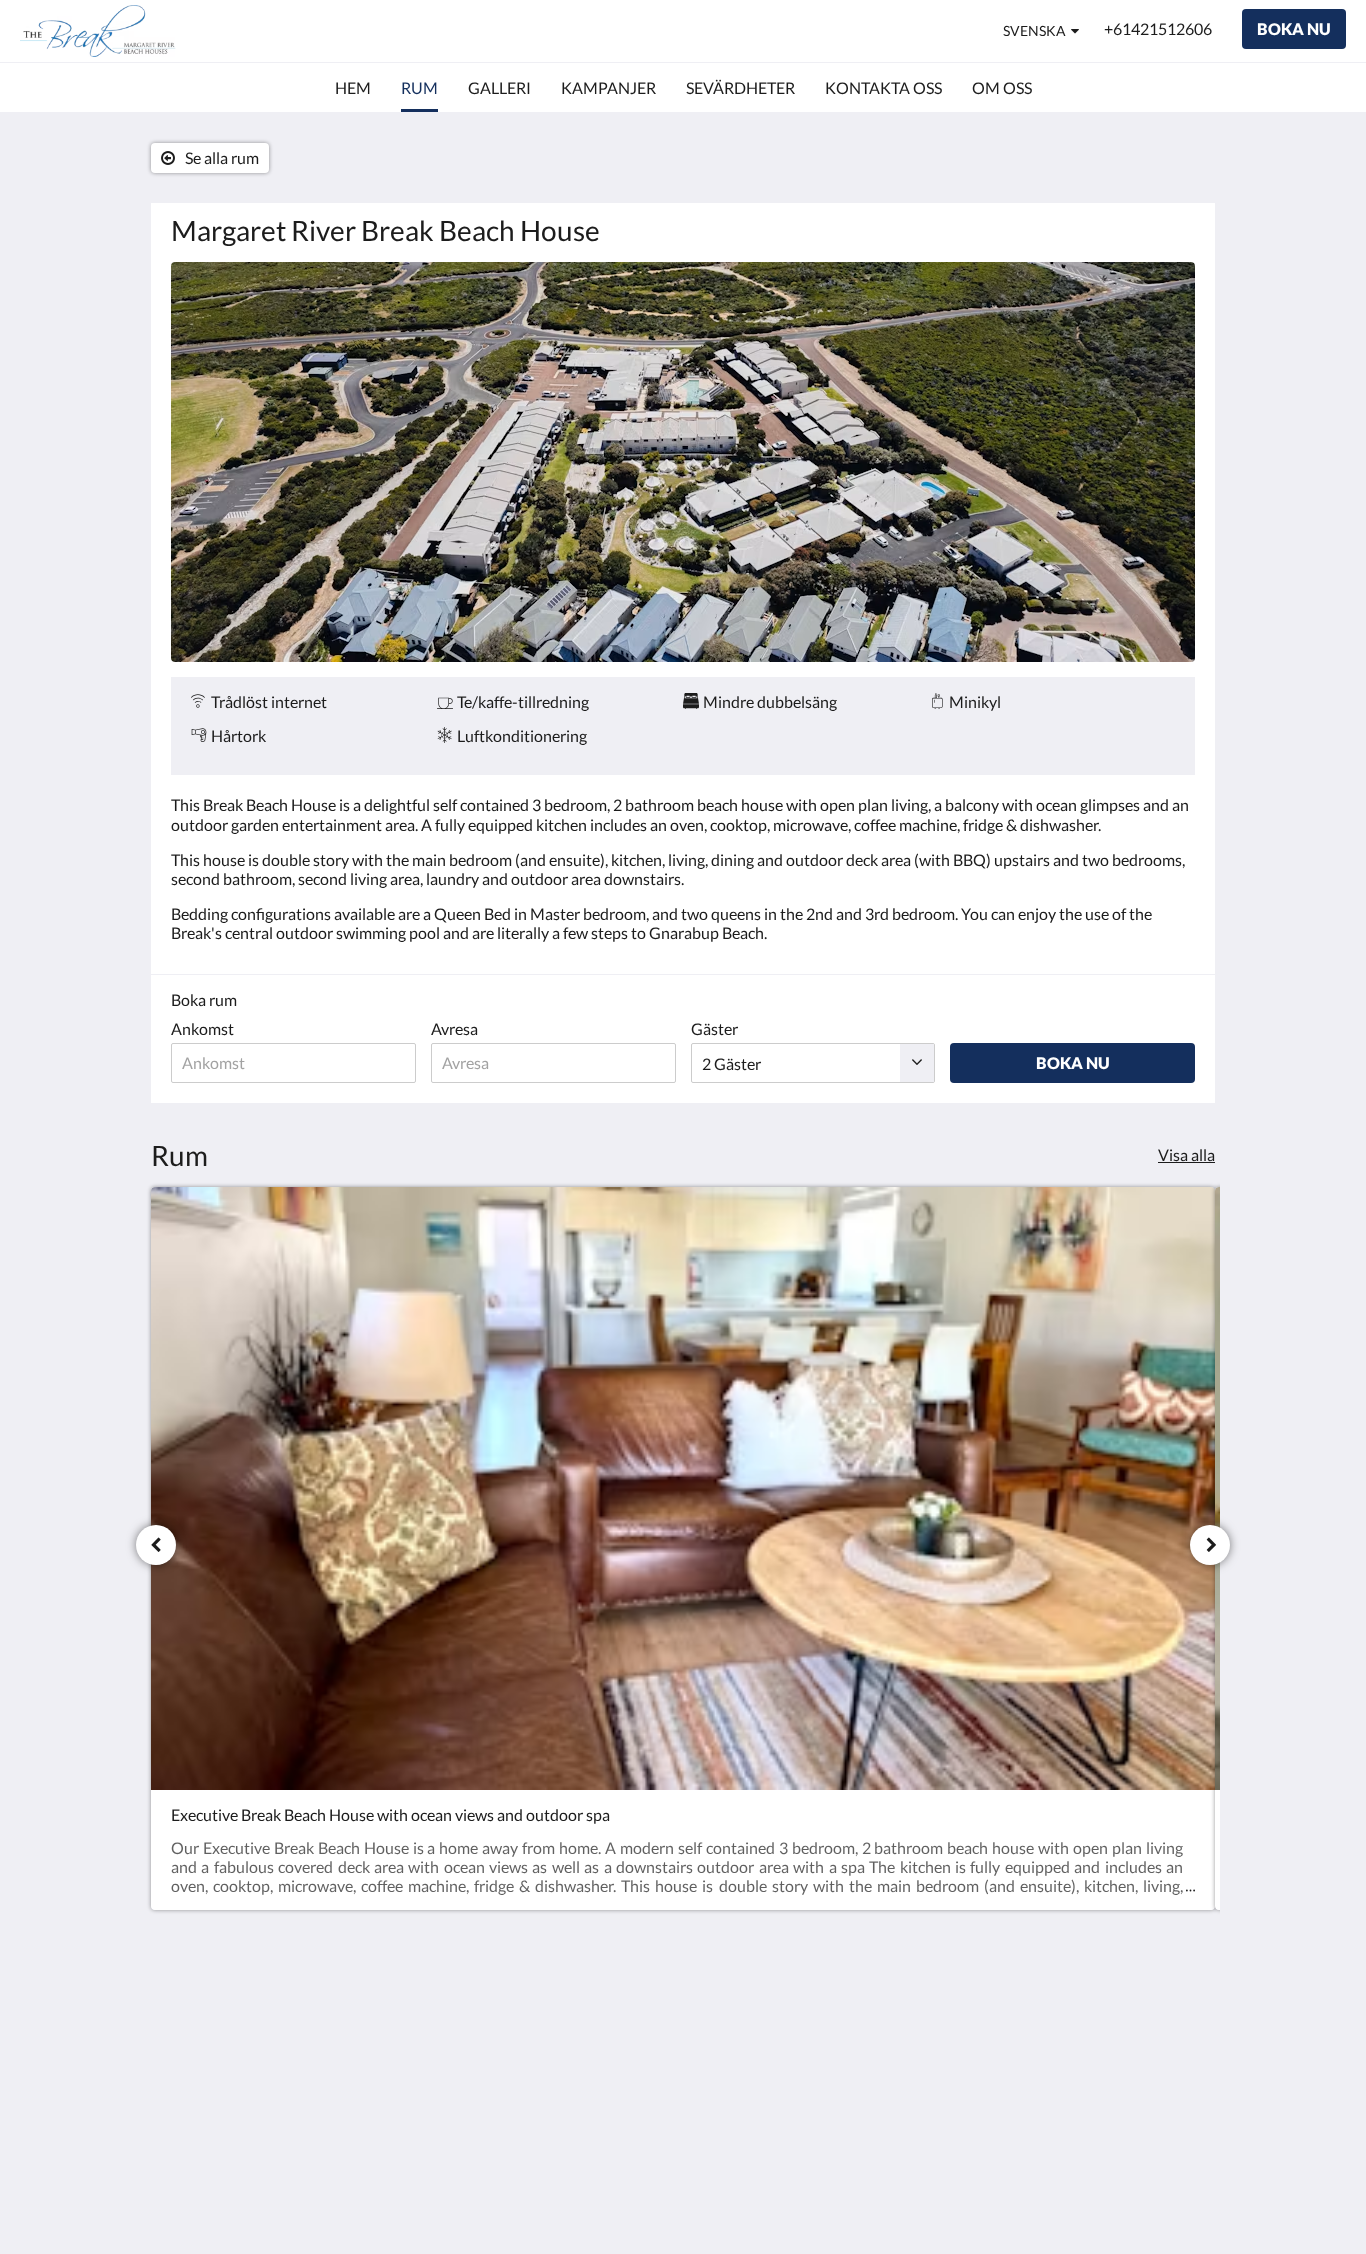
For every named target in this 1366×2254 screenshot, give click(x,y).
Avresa (454, 1028)
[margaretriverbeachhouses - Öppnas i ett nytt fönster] (1120, 2029)
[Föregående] (156, 1545)
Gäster (714, 1028)
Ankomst (202, 1028)
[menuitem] (353, 88)
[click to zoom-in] (683, 462)
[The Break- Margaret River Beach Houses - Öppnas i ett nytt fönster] (1175, 2029)
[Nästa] (1210, 1545)
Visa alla (1186, 1154)
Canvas (1169, 2169)
